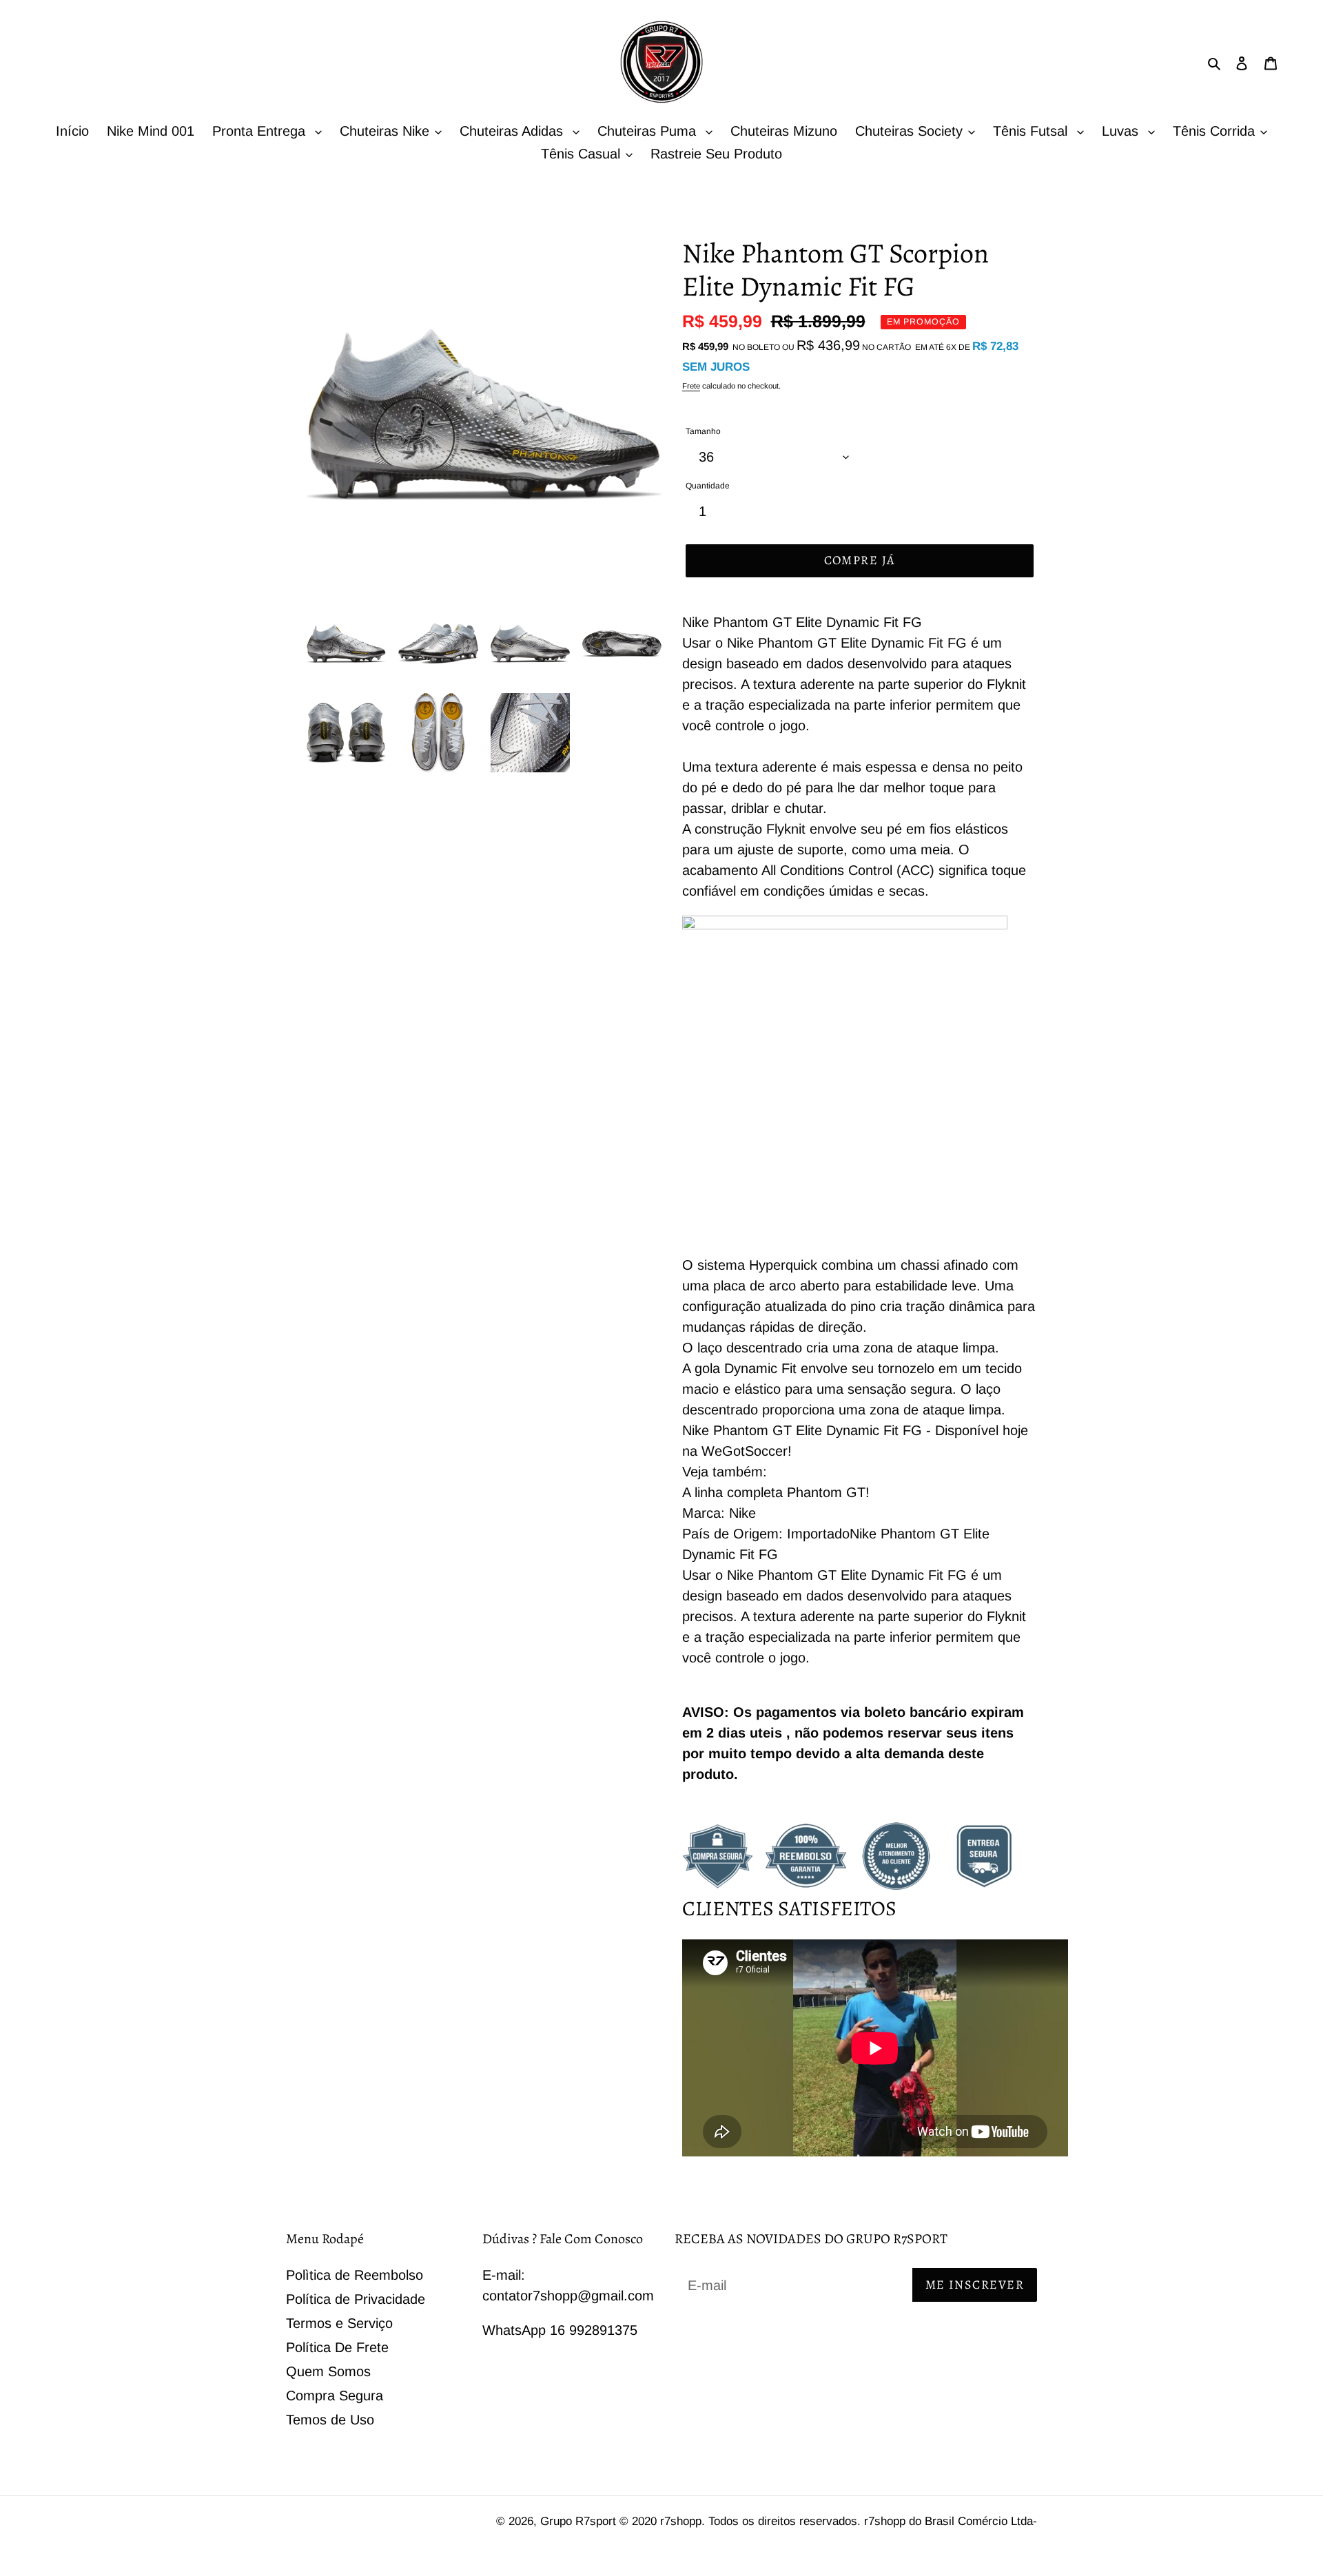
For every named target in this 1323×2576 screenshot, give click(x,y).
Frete (691, 386)
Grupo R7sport (580, 2521)
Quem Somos (328, 2371)
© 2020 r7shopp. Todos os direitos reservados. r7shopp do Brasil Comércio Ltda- (828, 2521)
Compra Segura (335, 2395)
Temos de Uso (330, 2420)
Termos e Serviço (339, 2323)
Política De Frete (337, 2347)
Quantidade (708, 486)
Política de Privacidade (356, 2299)
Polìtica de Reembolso (355, 2275)
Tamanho (703, 431)
